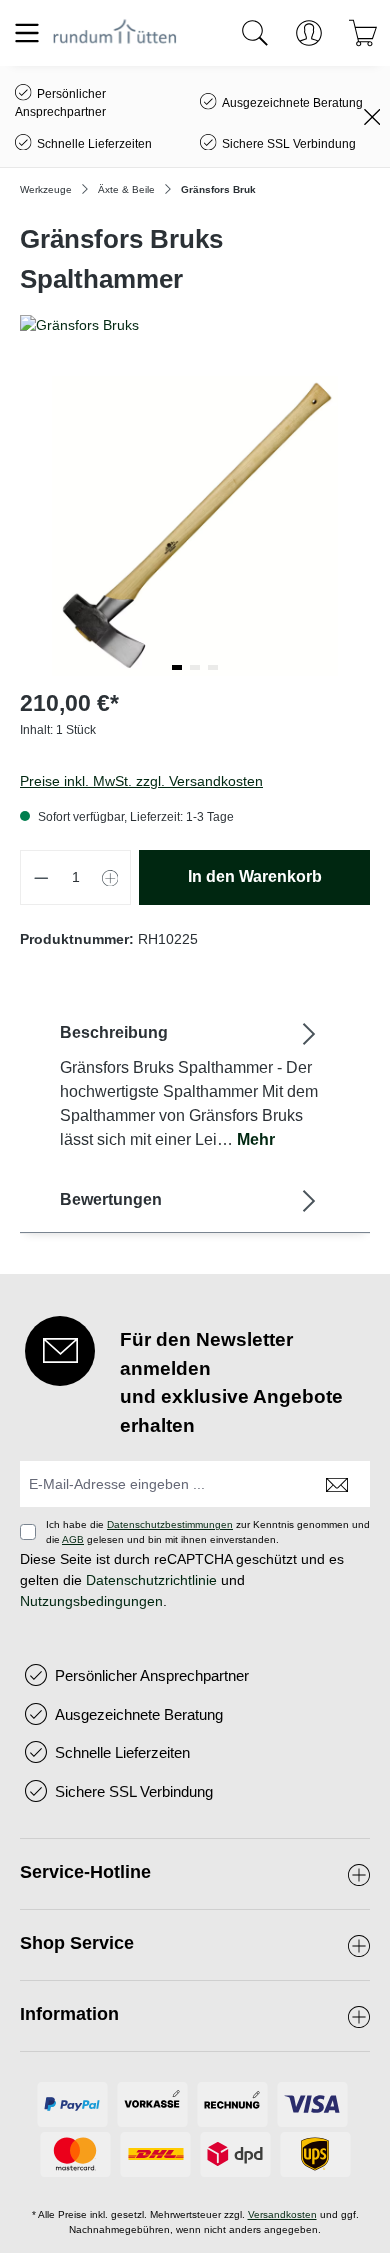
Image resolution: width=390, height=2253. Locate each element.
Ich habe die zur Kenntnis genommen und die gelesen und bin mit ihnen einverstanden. (208, 1532)
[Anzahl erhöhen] (111, 877)
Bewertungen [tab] (111, 1199)
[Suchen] (255, 33)
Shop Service (77, 1943)
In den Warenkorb (255, 876)
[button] (177, 667)
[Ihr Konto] (309, 33)
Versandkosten (282, 2214)
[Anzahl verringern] (41, 877)
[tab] (190, 1085)
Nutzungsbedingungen (91, 1601)
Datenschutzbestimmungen (170, 1524)
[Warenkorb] (363, 33)
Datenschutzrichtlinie (151, 1580)
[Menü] (27, 33)
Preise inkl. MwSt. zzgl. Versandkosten (141, 781)
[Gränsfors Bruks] (195, 325)
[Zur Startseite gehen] (115, 32)
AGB (73, 1539)
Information (69, 2014)
